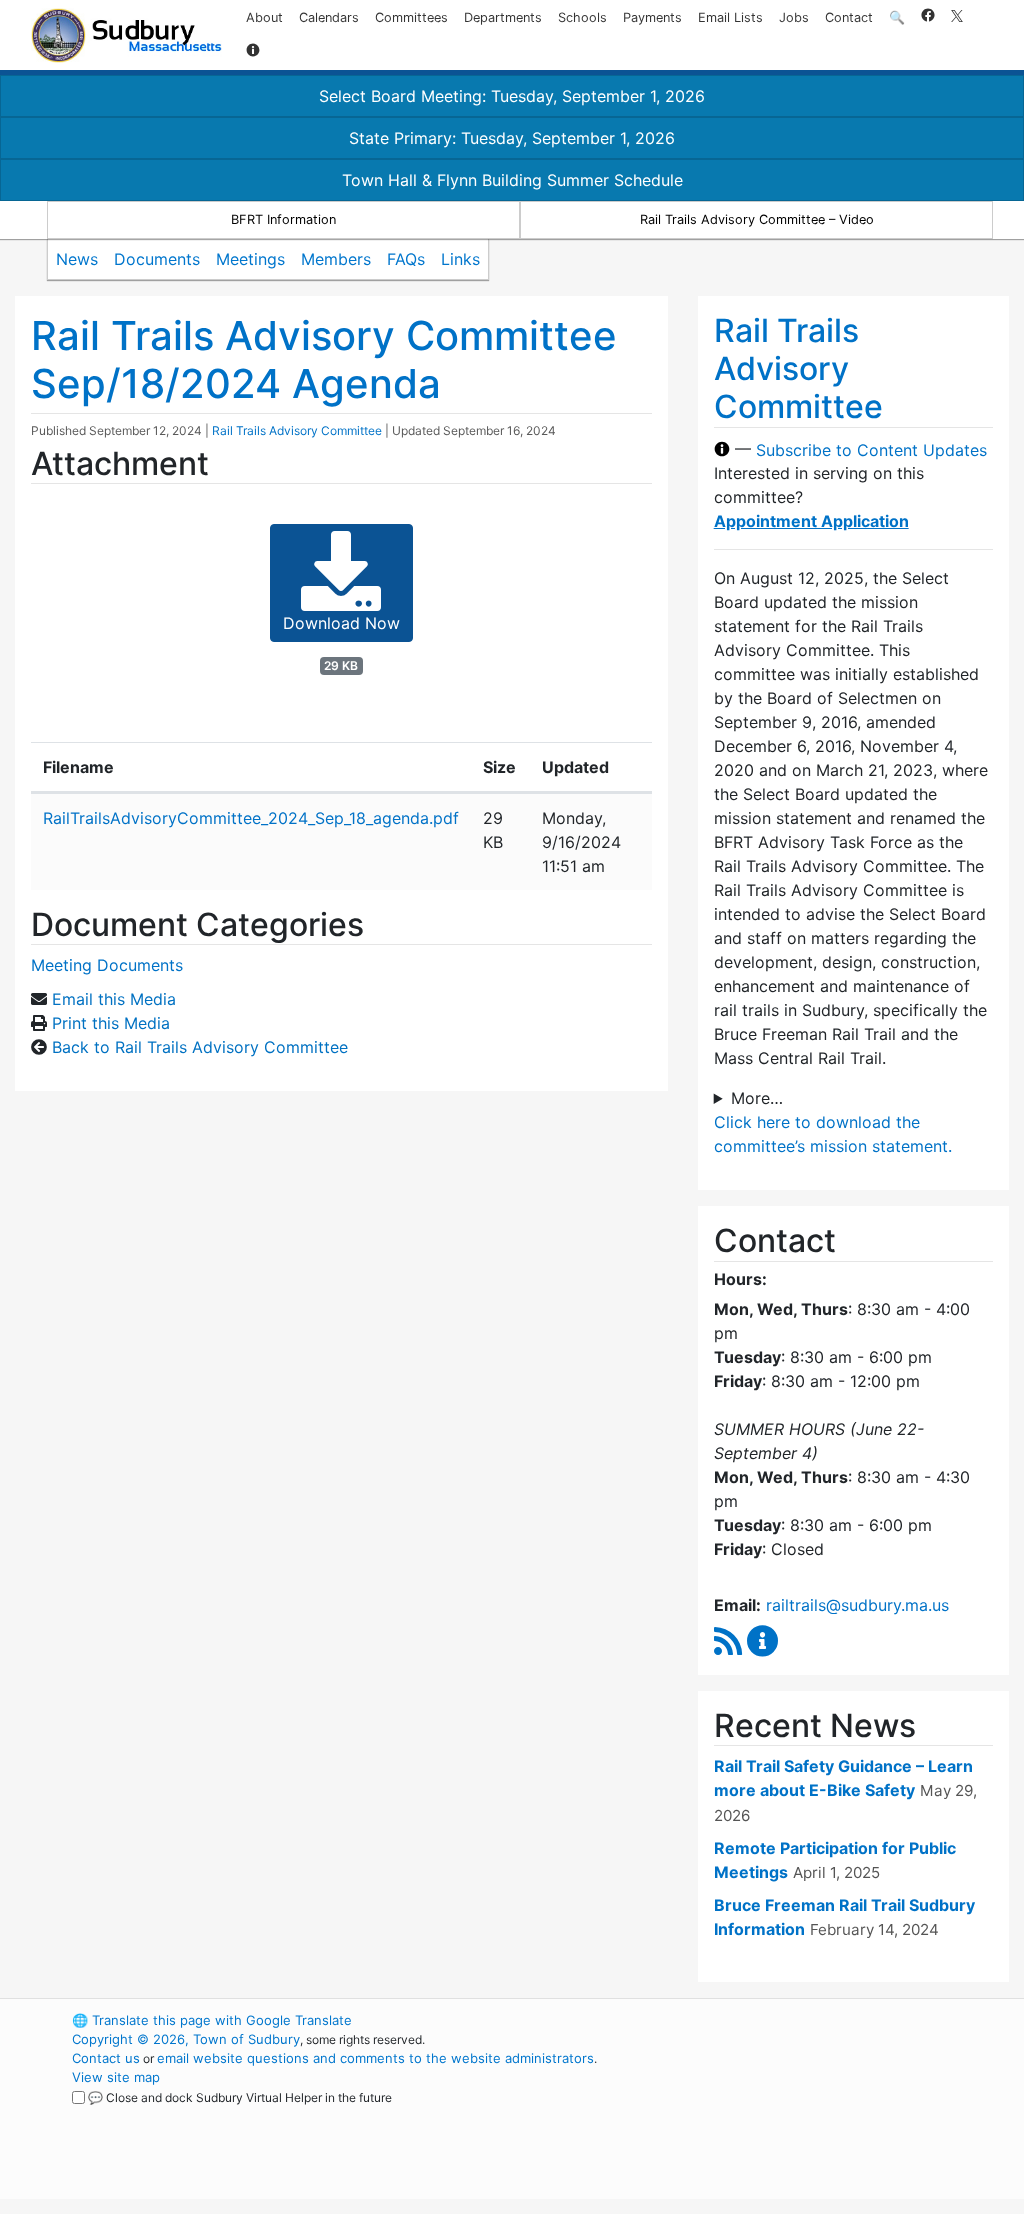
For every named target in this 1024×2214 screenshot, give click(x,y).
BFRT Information (283, 219)
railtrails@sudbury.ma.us (857, 1605)
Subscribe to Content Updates (871, 449)
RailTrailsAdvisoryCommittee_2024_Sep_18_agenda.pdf (251, 818)
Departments (503, 17)
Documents (157, 259)
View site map (116, 2077)
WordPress (767, 2020)
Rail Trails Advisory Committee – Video (757, 219)
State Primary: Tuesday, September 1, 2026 (512, 138)
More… (757, 1098)
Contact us (106, 2058)
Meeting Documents (107, 965)
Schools (582, 17)
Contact (849, 17)
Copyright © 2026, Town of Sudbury (186, 2039)
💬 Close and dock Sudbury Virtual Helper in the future (240, 2097)
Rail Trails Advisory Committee (297, 430)
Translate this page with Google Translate (212, 2020)
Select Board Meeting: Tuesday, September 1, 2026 (512, 96)
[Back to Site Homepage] (126, 35)
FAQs (406, 259)
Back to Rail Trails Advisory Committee (200, 1047)
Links (460, 259)
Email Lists (730, 17)
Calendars (329, 17)
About (264, 17)
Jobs (794, 17)
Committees (411, 17)
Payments (652, 17)
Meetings (250, 259)
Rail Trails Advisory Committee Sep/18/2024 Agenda (324, 359)
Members (336, 259)
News (77, 259)
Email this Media (114, 999)
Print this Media (111, 1023)
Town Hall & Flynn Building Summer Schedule (512, 180)
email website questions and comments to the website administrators (375, 2058)
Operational (802, 2115)
